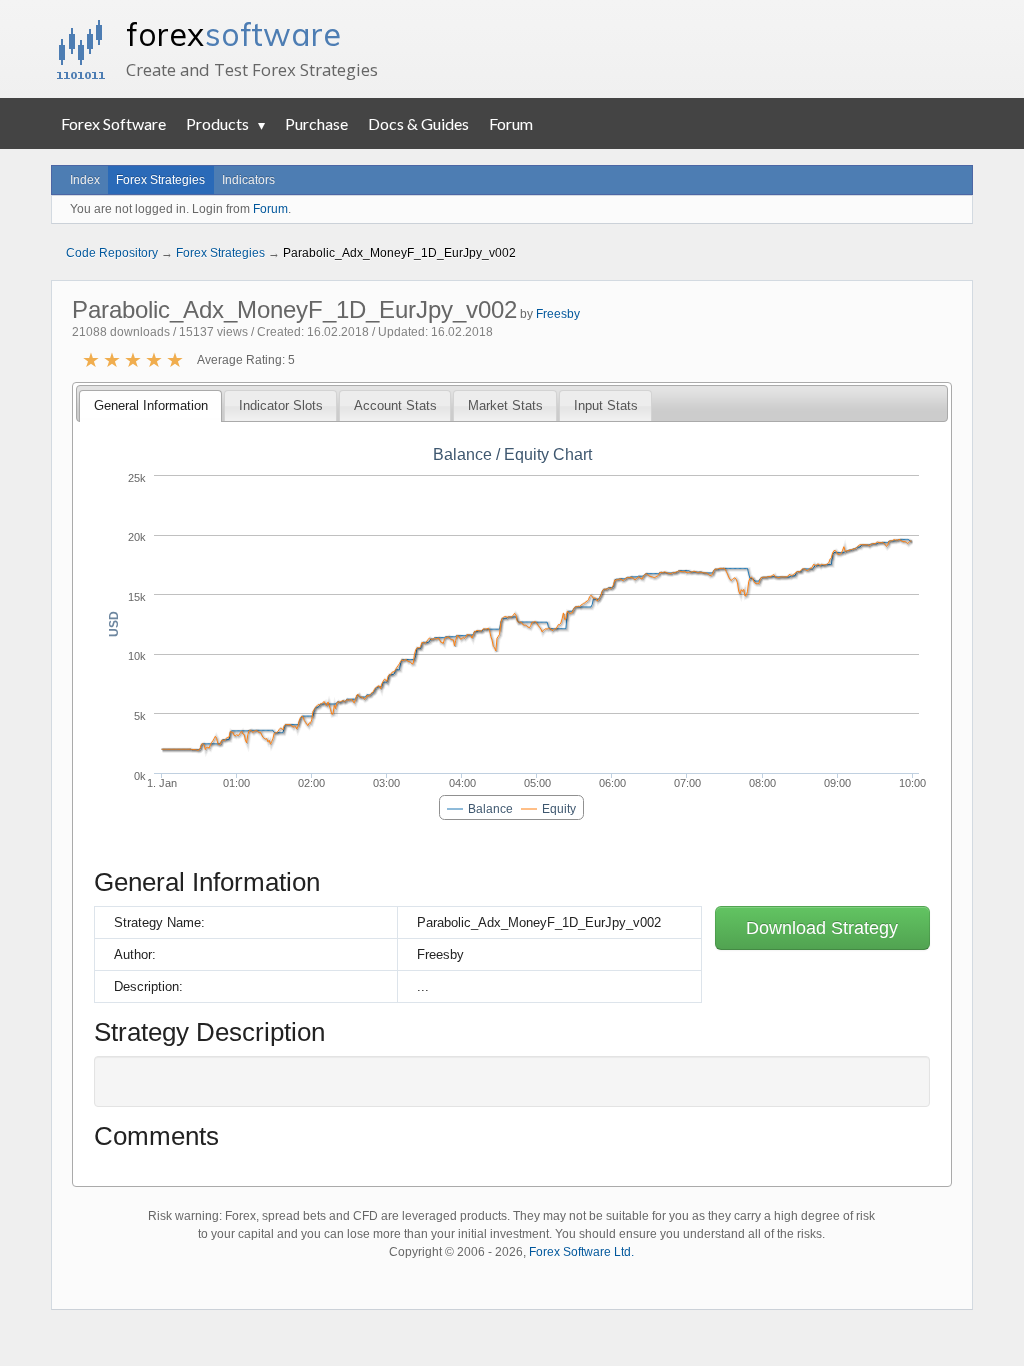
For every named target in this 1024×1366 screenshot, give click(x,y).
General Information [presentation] (151, 405)
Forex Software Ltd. (581, 1252)
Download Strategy (822, 928)
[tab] (150, 406)
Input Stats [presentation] (606, 405)
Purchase (316, 123)
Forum (511, 123)
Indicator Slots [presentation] (281, 405)
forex (233, 34)
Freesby (558, 314)
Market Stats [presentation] (505, 405)
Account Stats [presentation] (395, 405)
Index (85, 180)
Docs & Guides (418, 123)
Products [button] (217, 123)
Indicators (248, 180)
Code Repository (112, 253)
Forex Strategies (160, 180)
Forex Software (113, 123)
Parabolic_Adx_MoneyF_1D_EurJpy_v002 (399, 253)
